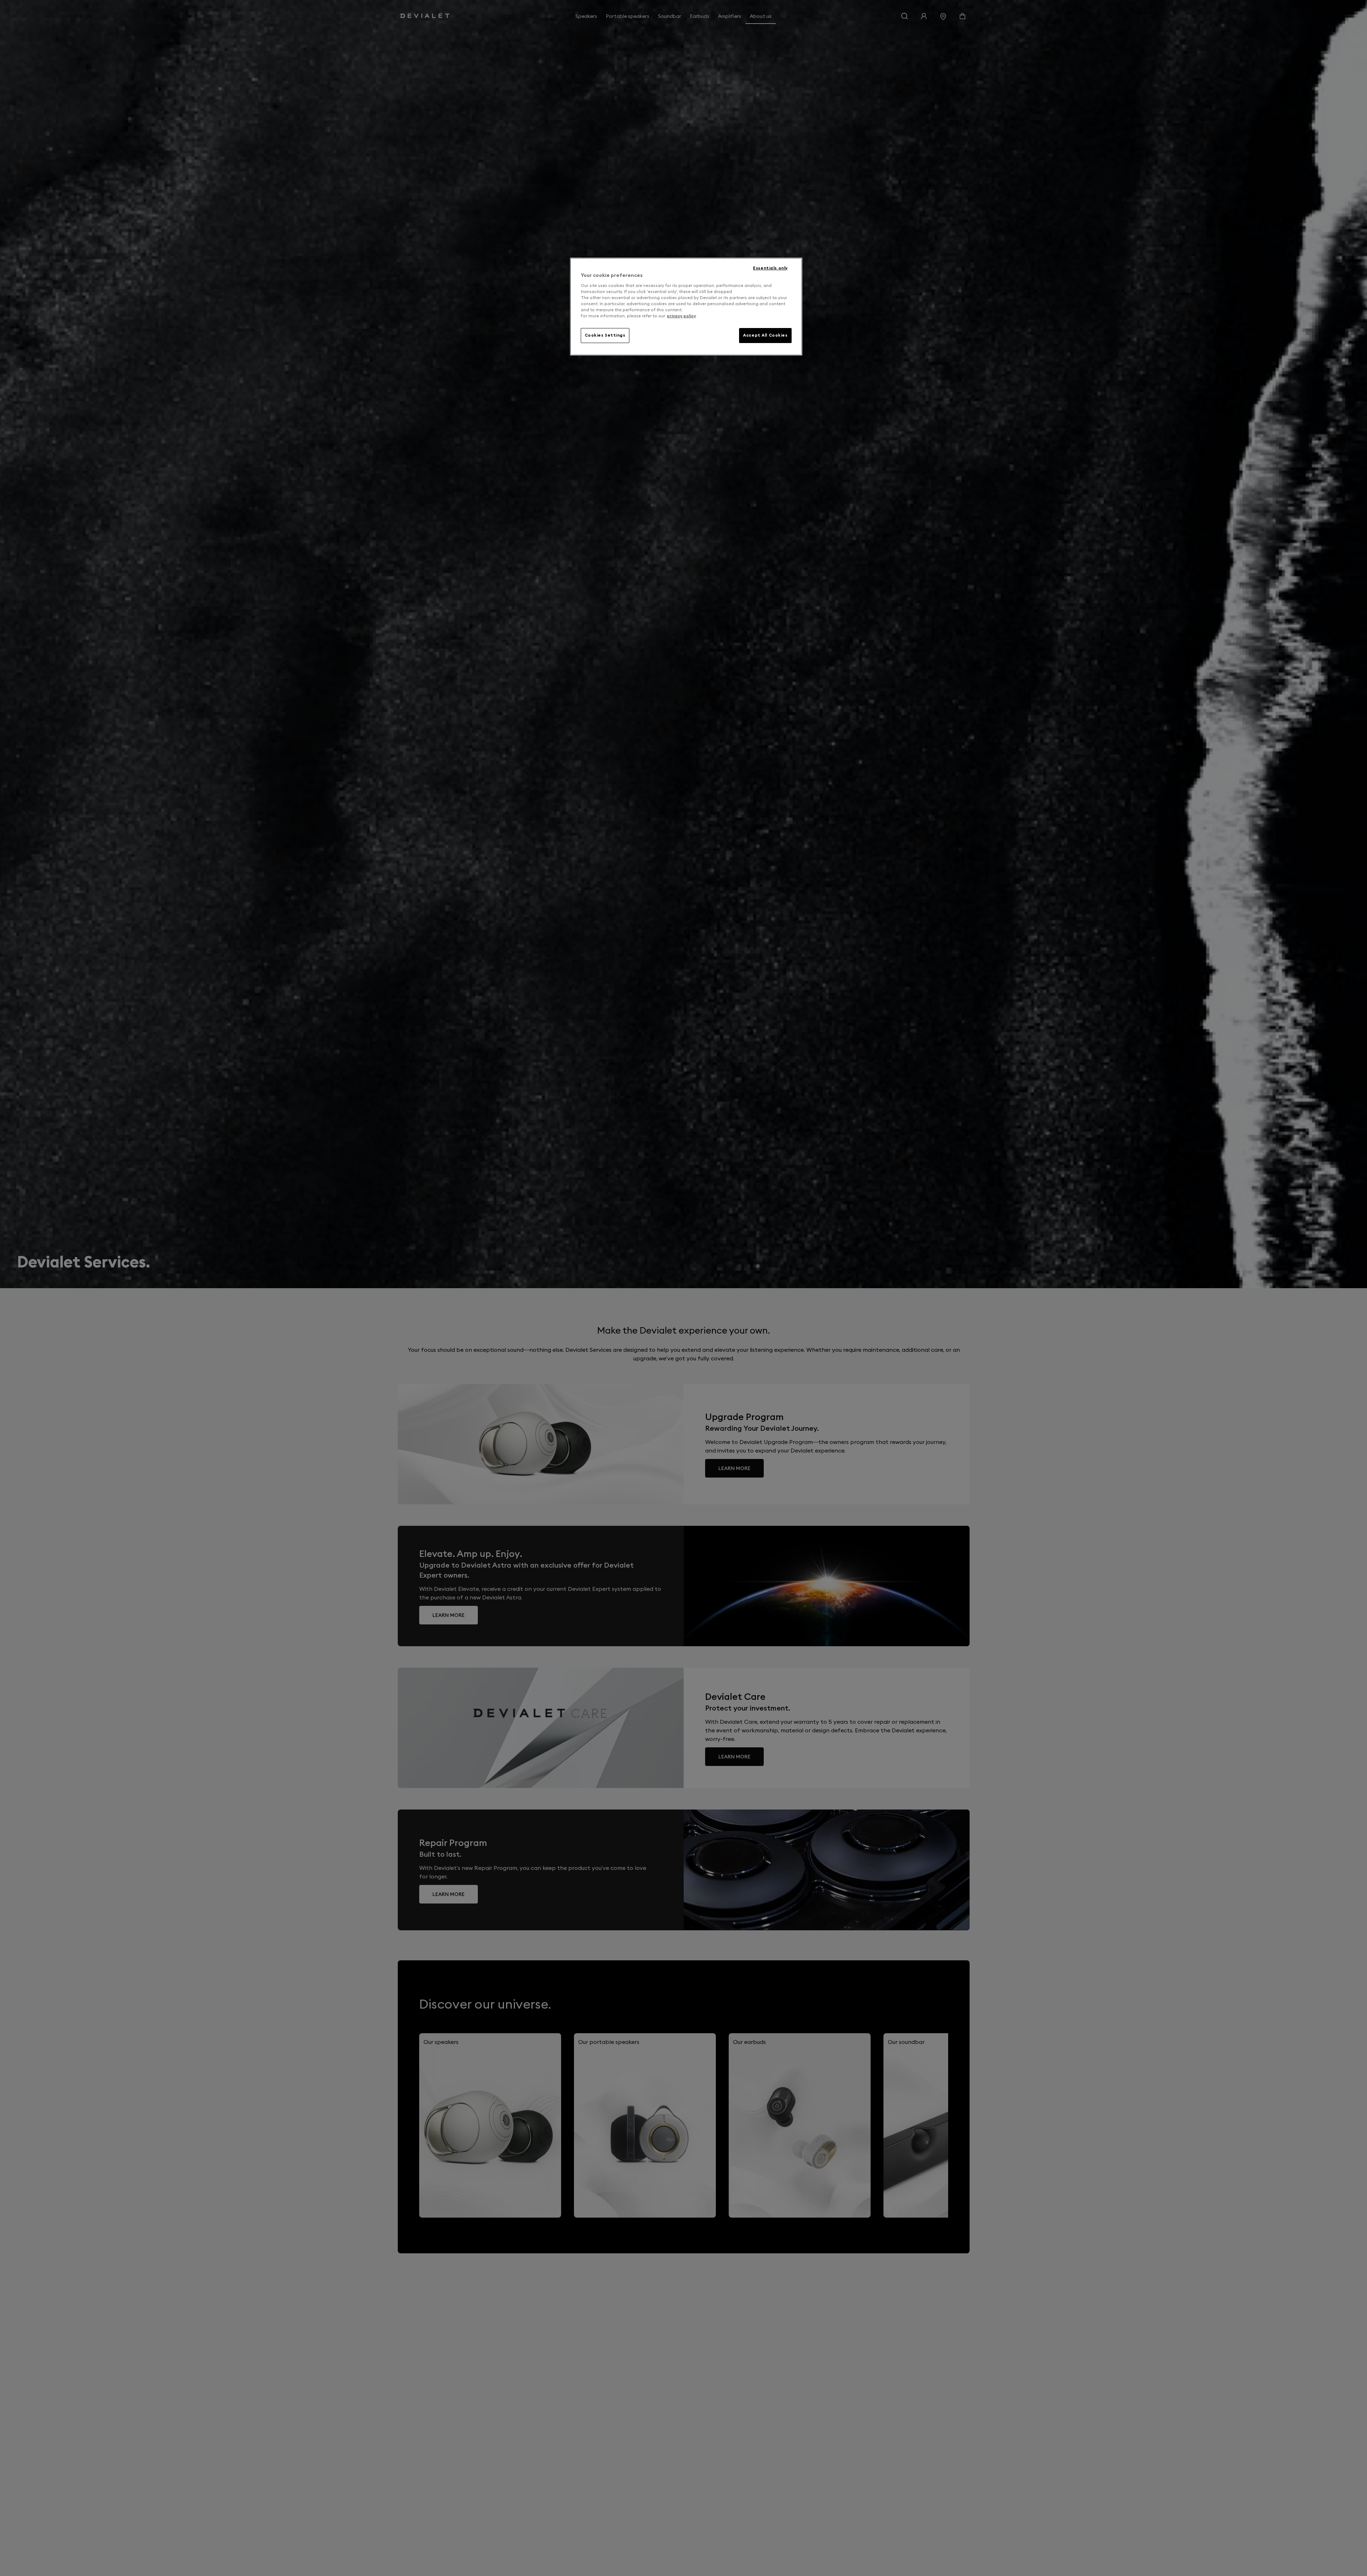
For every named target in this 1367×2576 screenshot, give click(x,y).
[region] (686, 307)
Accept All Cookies (765, 335)
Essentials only (770, 268)
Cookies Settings (605, 335)
